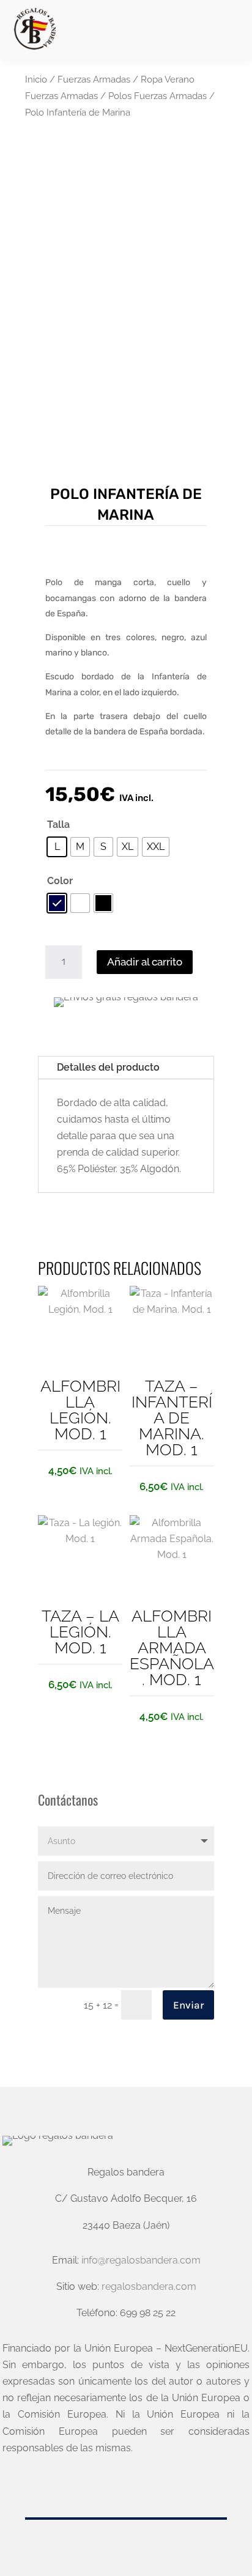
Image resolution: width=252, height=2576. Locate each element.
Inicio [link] (36, 79)
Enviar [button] (188, 2005)
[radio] (57, 847)
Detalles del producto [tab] (108, 1067)
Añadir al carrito (145, 962)
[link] (34, 29)
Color (60, 881)
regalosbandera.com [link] (149, 2286)
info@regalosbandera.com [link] (141, 2260)
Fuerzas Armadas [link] (94, 79)
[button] (231, 30)
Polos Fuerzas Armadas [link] (157, 96)
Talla (58, 825)
